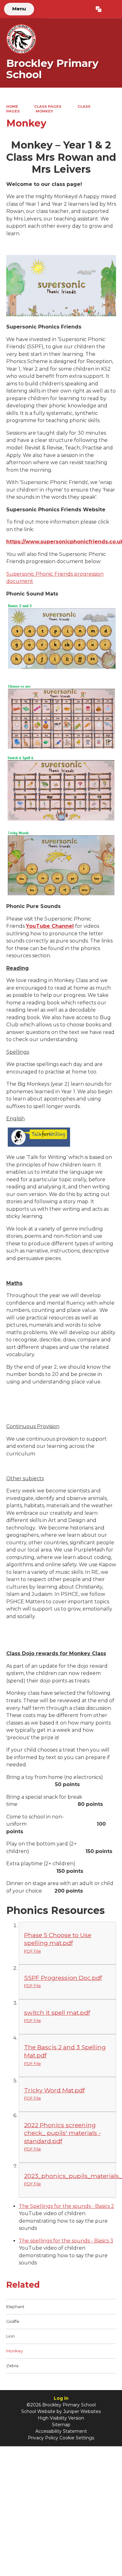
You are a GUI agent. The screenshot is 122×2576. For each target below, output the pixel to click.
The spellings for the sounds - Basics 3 (66, 2241)
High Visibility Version (61, 2418)
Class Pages (48, 106)
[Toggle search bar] (112, 9)
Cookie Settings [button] (77, 2438)
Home (12, 106)
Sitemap (61, 2425)
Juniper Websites (82, 2411)
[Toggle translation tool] (98, 9)
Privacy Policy (43, 2438)
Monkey (44, 111)
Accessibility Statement (61, 2431)
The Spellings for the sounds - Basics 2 (66, 2206)
